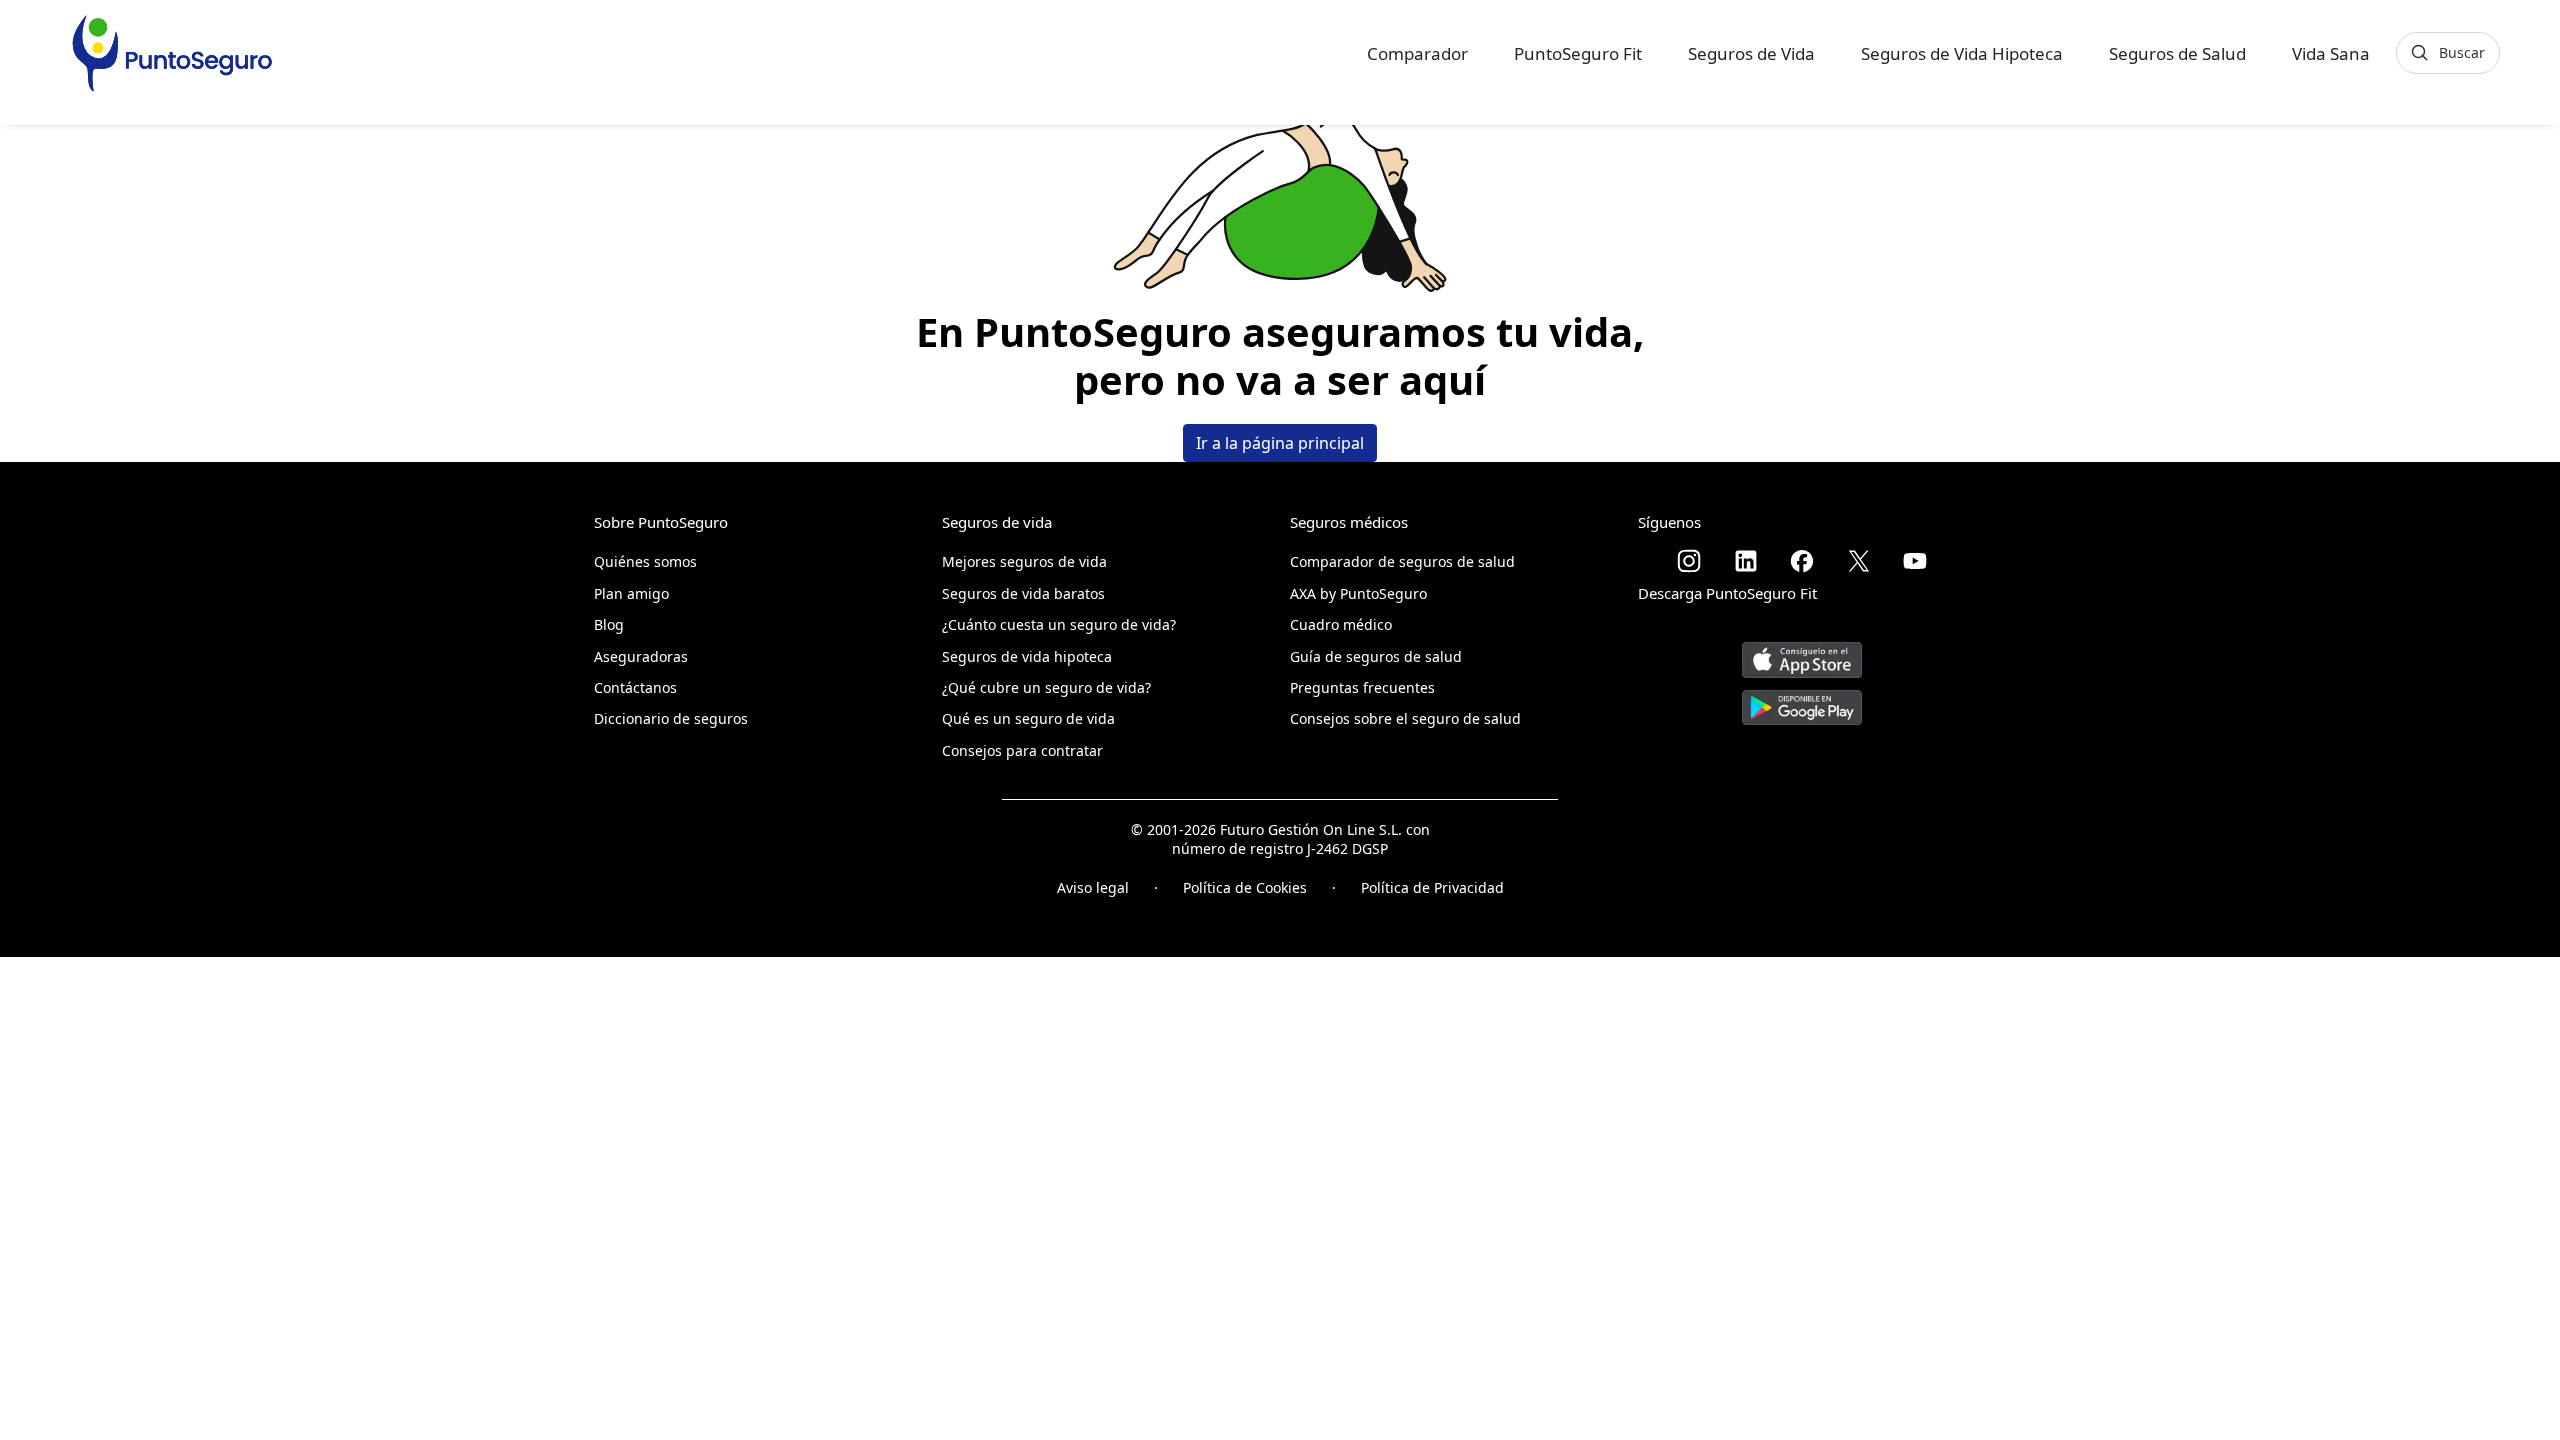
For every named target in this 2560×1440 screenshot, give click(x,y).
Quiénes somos (645, 561)
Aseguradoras (641, 656)
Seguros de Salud (2177, 53)
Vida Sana (2331, 53)
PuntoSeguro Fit (1578, 53)
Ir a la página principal (1280, 443)
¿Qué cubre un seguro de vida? (1046, 687)
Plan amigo (631, 593)
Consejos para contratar (1022, 750)
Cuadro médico (1341, 624)
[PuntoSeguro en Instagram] (1689, 561)
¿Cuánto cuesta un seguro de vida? (1059, 624)
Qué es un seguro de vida (1028, 718)
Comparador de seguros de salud (1402, 561)
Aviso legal (1093, 887)
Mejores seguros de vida (1024, 561)
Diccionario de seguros (671, 718)
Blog (609, 624)
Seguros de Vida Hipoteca (1962, 53)
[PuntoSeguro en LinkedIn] (1746, 561)
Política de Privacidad (1432, 887)
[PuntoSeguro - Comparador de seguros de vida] (172, 53)
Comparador (1417, 53)
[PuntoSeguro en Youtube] (1915, 561)
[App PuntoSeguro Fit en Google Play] (1802, 699)
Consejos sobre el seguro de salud (1405, 718)
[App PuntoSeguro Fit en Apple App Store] (1802, 652)
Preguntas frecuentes (1362, 687)
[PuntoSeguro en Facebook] (1802, 561)
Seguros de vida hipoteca (1027, 656)
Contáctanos (635, 687)
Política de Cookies (1245, 887)
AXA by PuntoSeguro (1358, 593)
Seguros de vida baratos (1023, 593)
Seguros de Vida (1751, 53)
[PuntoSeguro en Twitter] (1859, 561)
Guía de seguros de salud (1376, 656)
